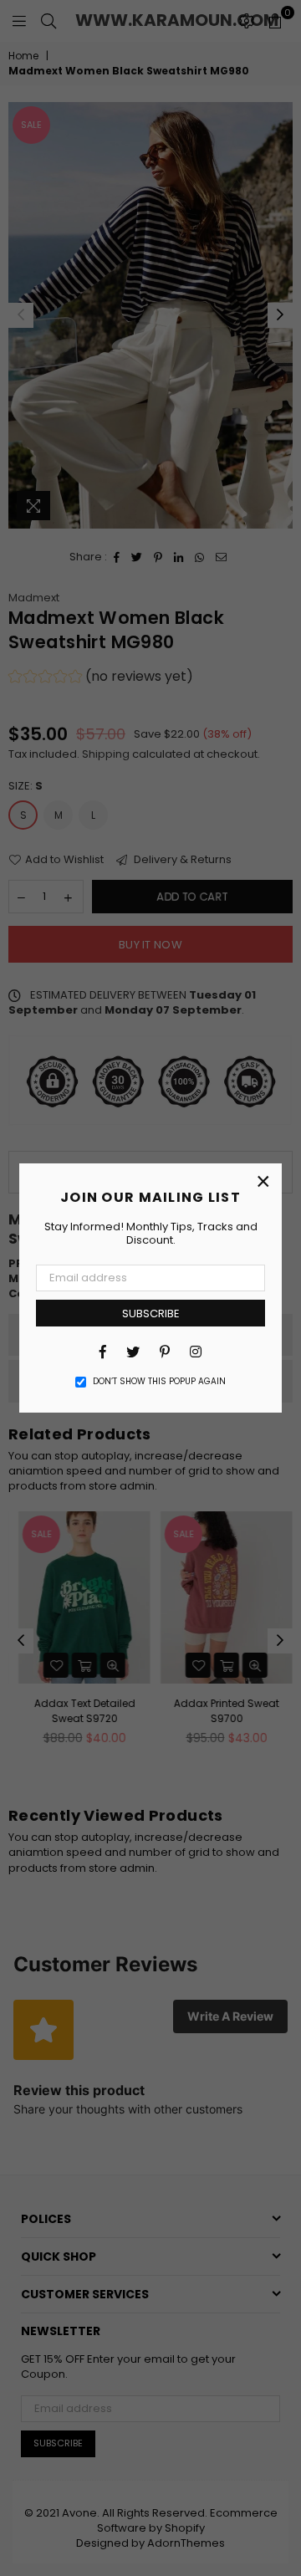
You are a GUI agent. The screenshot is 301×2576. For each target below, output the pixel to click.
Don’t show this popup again (159, 1382)
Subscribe (151, 1314)
